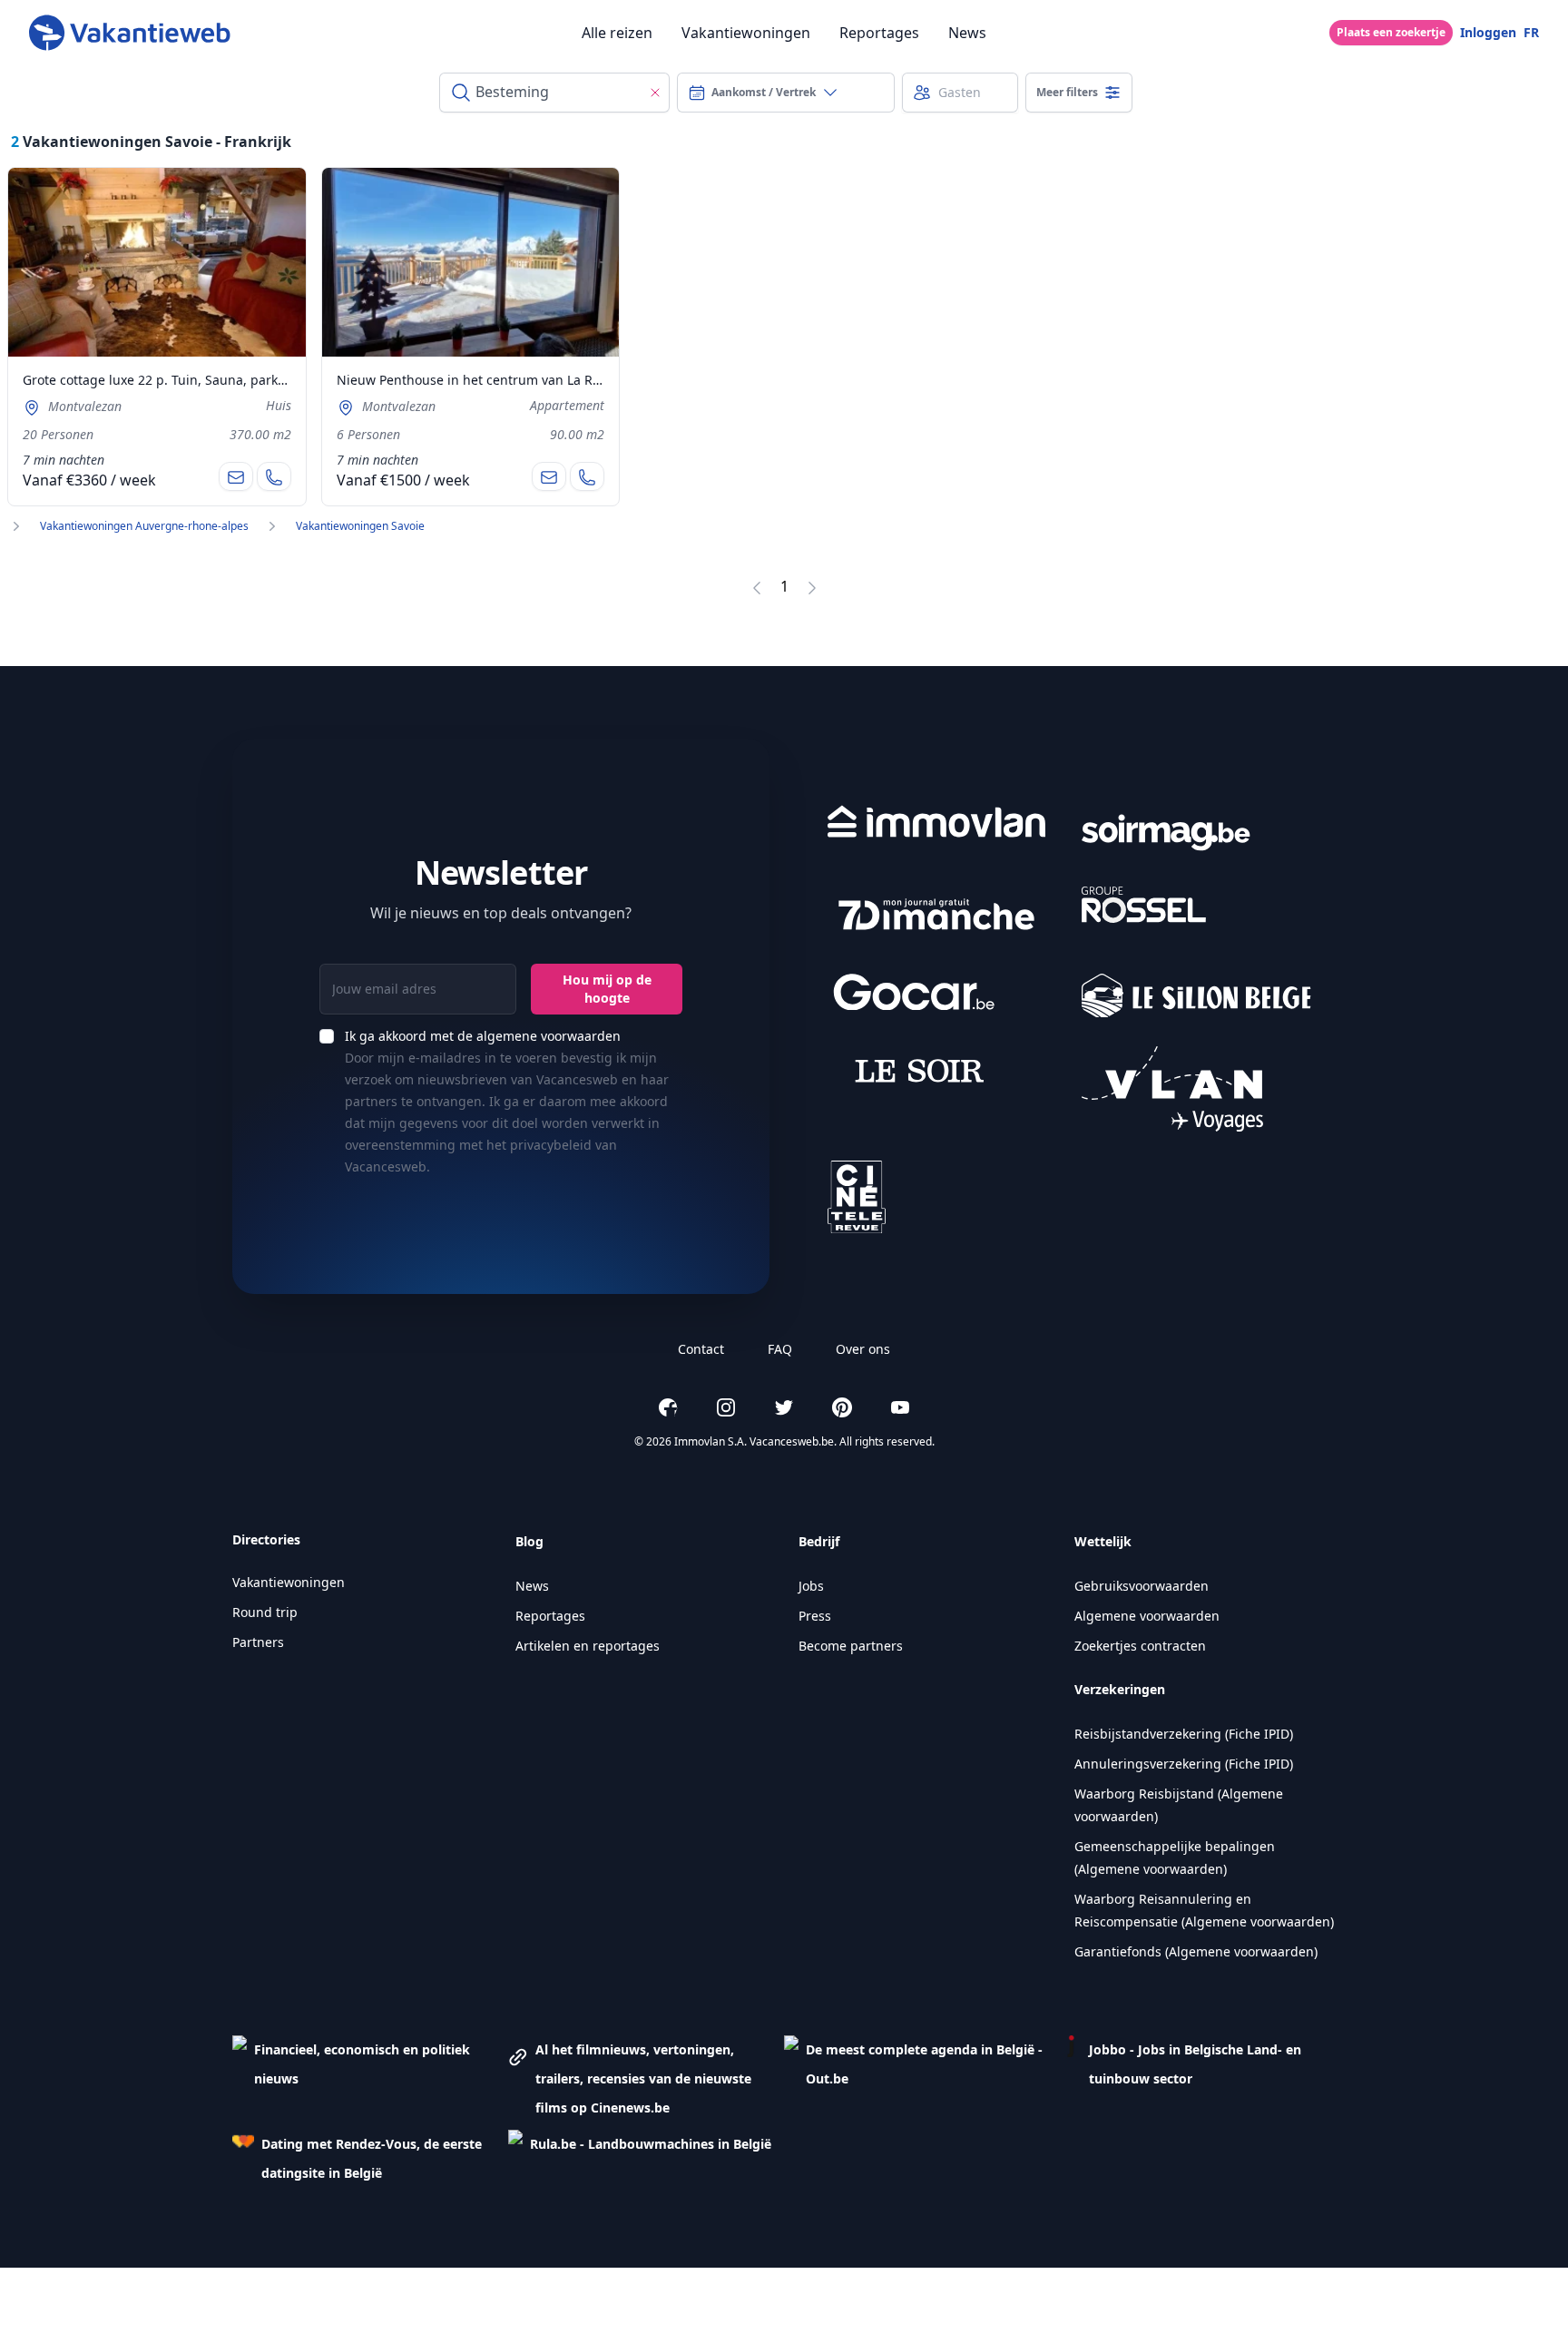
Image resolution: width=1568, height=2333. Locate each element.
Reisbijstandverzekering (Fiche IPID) (1184, 1734)
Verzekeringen (1120, 1689)
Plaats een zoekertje (1391, 32)
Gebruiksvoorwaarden (1142, 1586)
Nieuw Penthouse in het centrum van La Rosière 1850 (500, 380)
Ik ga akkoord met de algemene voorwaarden (483, 1036)
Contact (701, 1349)
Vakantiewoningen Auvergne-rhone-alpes (144, 526)
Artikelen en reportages (588, 1646)
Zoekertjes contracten (1140, 1646)
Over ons (863, 1349)
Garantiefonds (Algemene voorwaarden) (1196, 1951)
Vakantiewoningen (746, 33)
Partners (258, 1642)
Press (815, 1616)
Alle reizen (617, 33)
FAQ (780, 1349)
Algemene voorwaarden (1147, 1616)
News (967, 33)
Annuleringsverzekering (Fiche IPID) (1184, 1764)
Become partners (851, 1646)
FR (1531, 32)
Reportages (879, 33)
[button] (370, 2079)
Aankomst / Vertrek (764, 92)
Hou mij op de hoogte (607, 989)
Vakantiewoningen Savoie (360, 526)
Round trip (265, 1612)
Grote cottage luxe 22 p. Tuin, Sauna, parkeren (164, 380)
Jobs (811, 1586)
